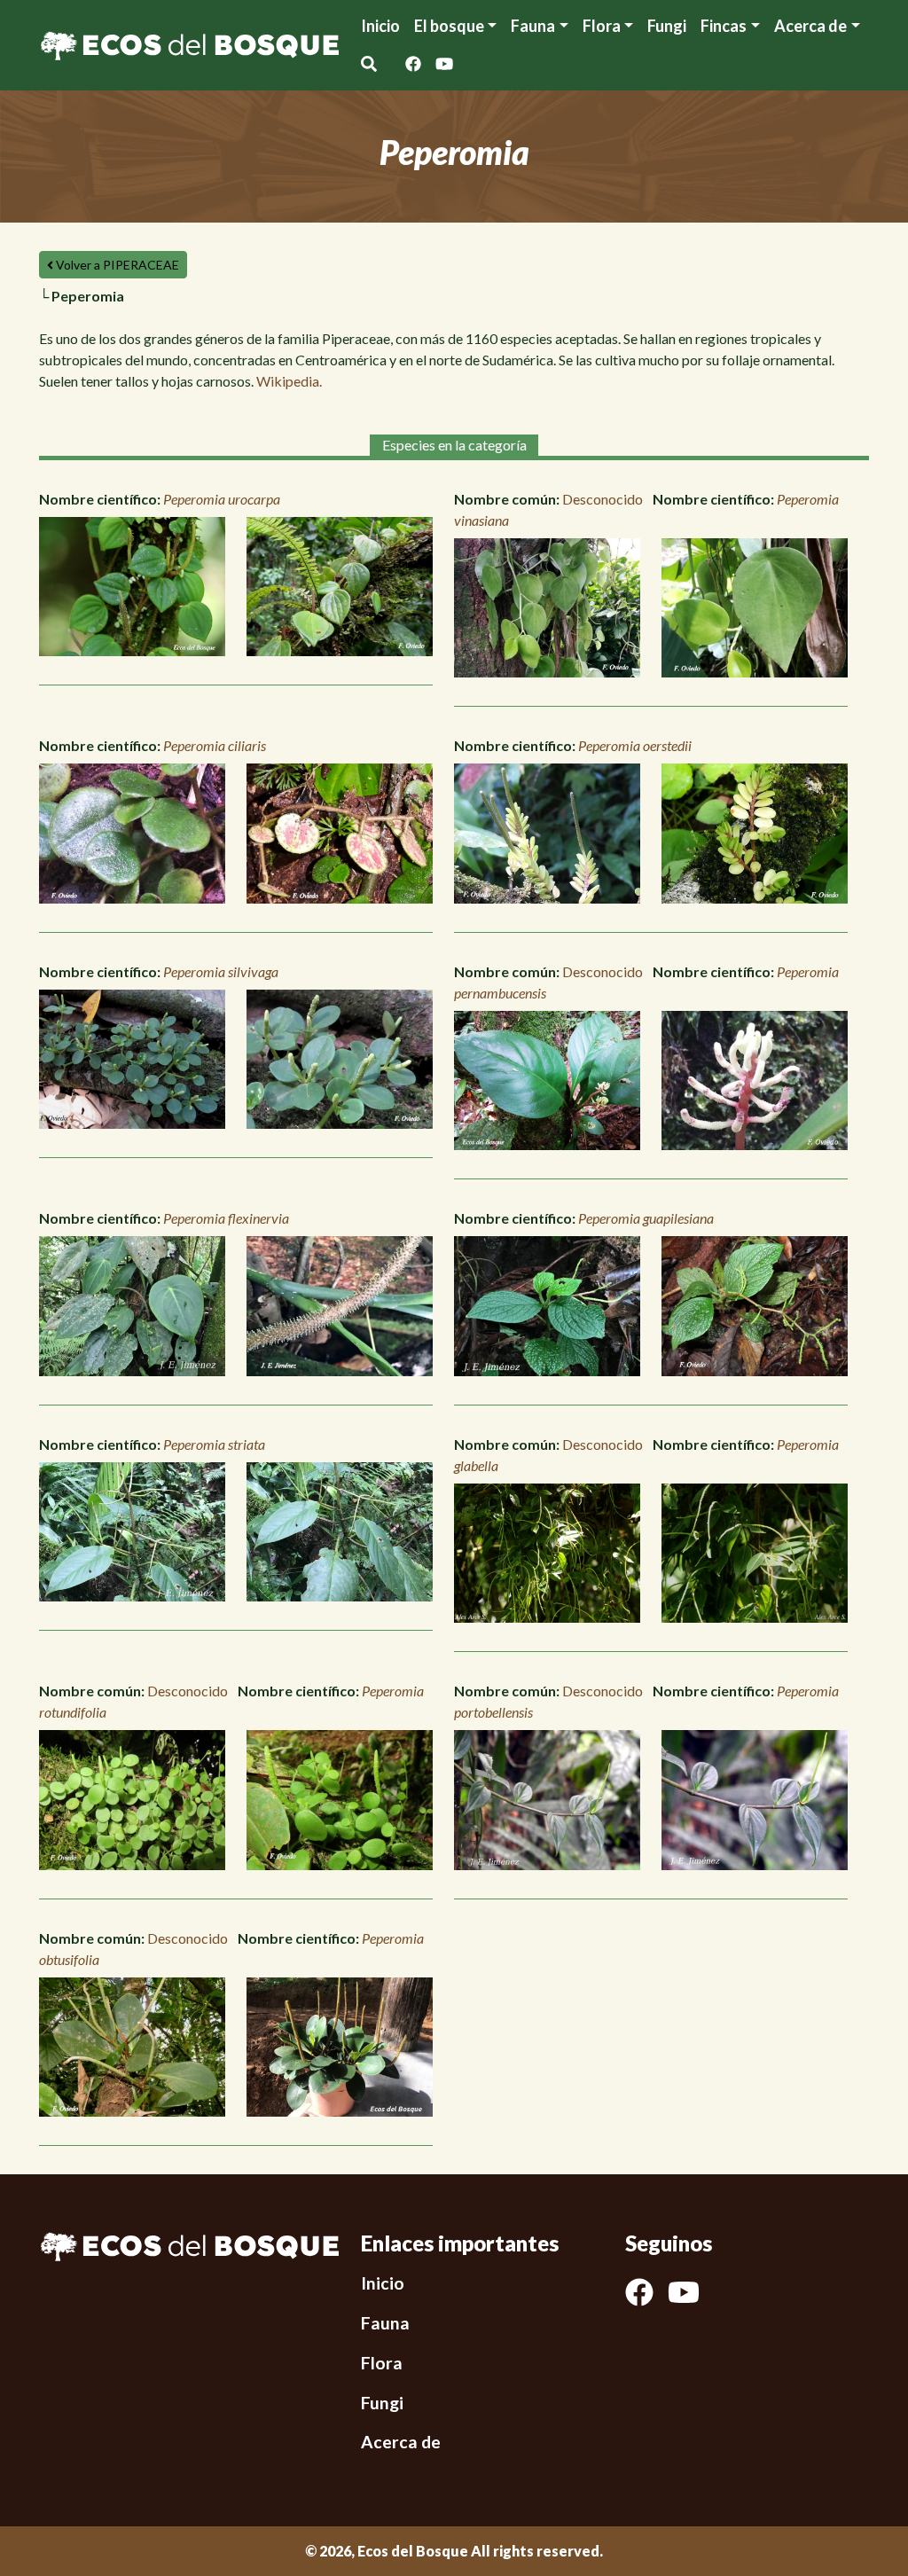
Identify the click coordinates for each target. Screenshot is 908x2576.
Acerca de (401, 2442)
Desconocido (603, 499)
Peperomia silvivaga (221, 971)
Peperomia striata (214, 1444)
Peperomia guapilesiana (646, 1218)
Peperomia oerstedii (635, 745)
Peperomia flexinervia (226, 1218)
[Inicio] (189, 43)
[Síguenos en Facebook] (413, 64)
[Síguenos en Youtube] (444, 64)
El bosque (449, 26)
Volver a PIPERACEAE (116, 265)
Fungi (667, 26)
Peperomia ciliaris (215, 745)
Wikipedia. (289, 381)
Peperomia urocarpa (222, 499)
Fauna (533, 26)
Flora (602, 26)
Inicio (380, 26)
